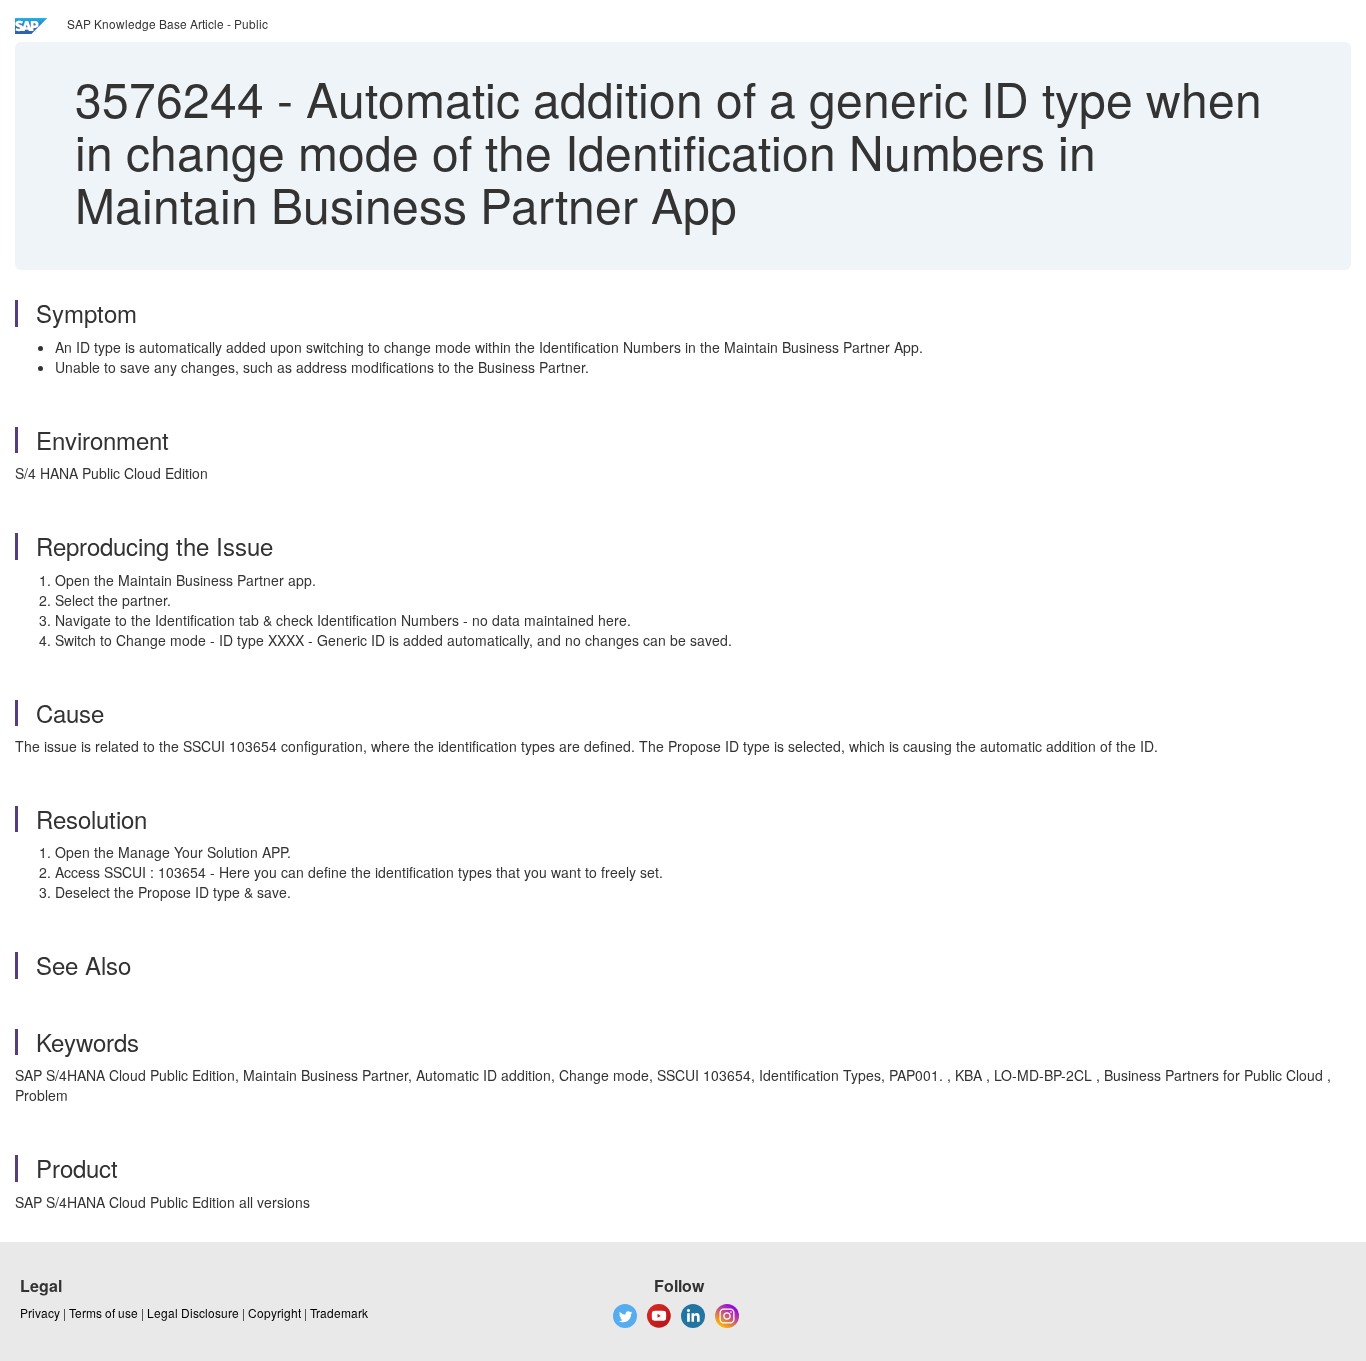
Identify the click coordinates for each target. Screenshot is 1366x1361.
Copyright (274, 1312)
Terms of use (103, 1312)
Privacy (40, 1312)
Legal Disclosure (193, 1312)
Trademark (339, 1312)
